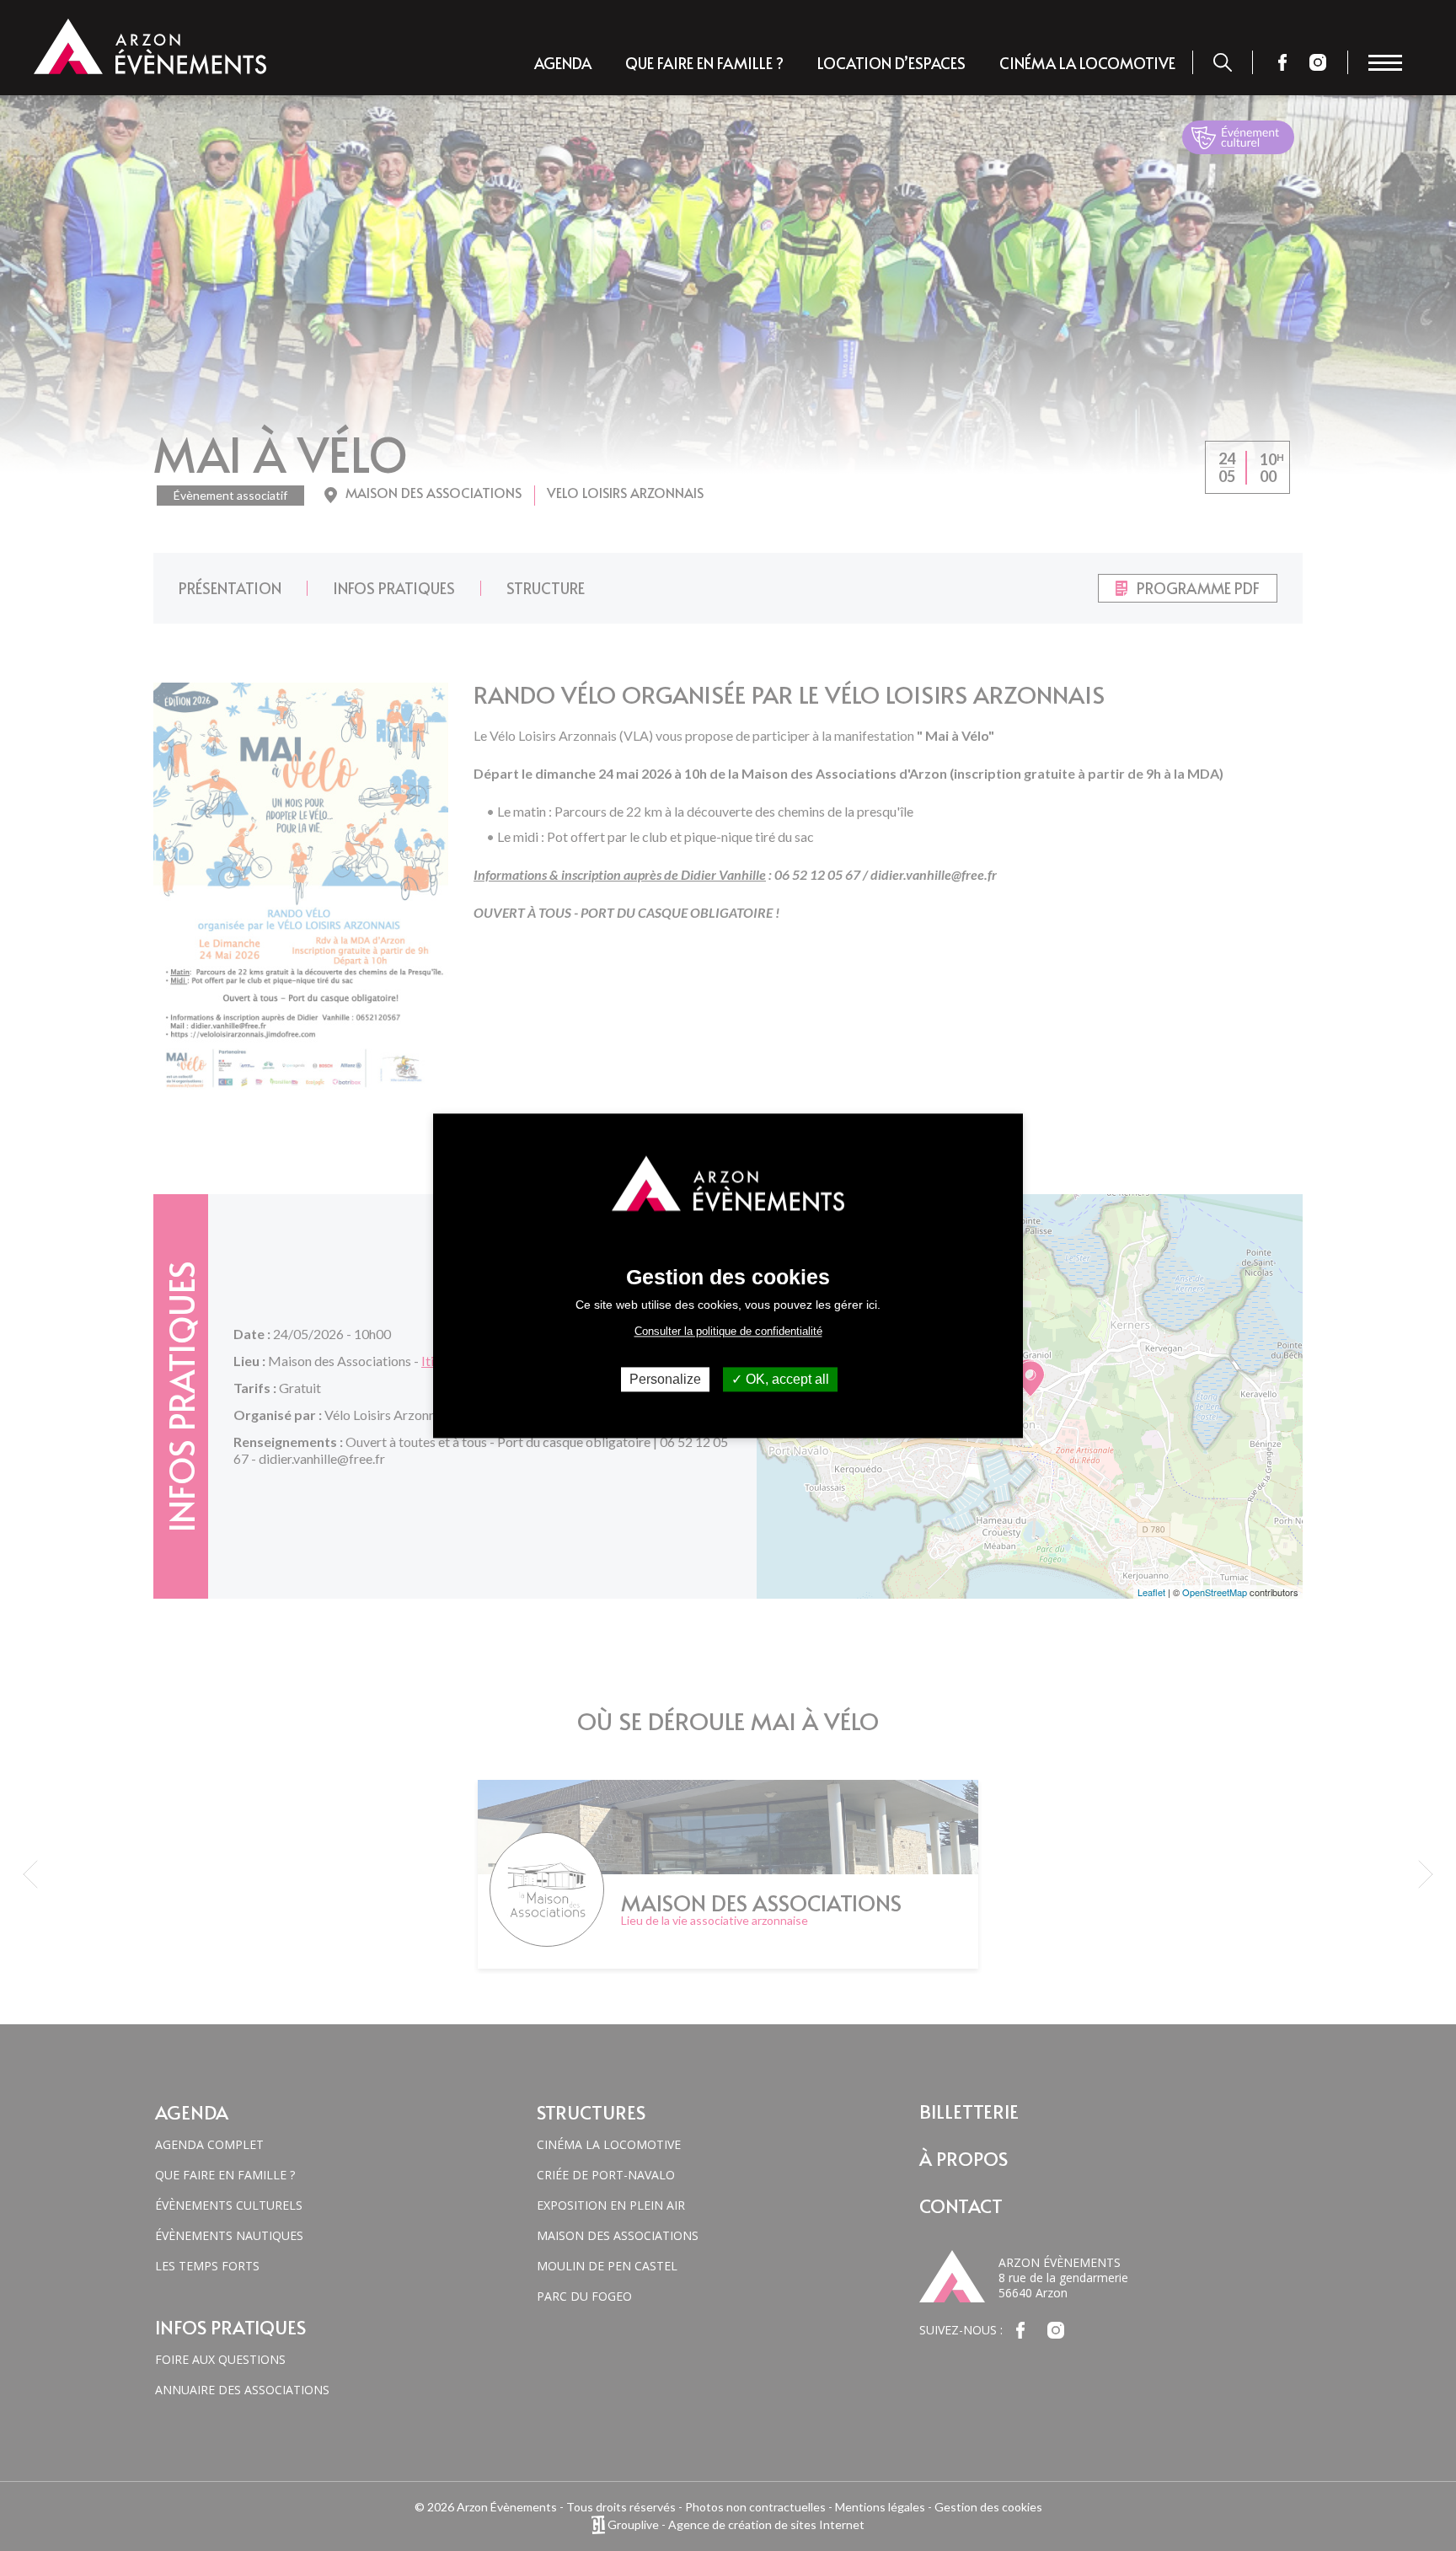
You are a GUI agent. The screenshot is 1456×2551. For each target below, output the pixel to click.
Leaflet (1151, 1592)
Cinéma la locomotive (1087, 63)
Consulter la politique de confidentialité (728, 1331)
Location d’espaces (891, 63)
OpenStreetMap (1215, 1592)
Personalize (665, 1379)
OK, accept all (786, 1379)
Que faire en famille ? (704, 63)
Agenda (563, 63)
